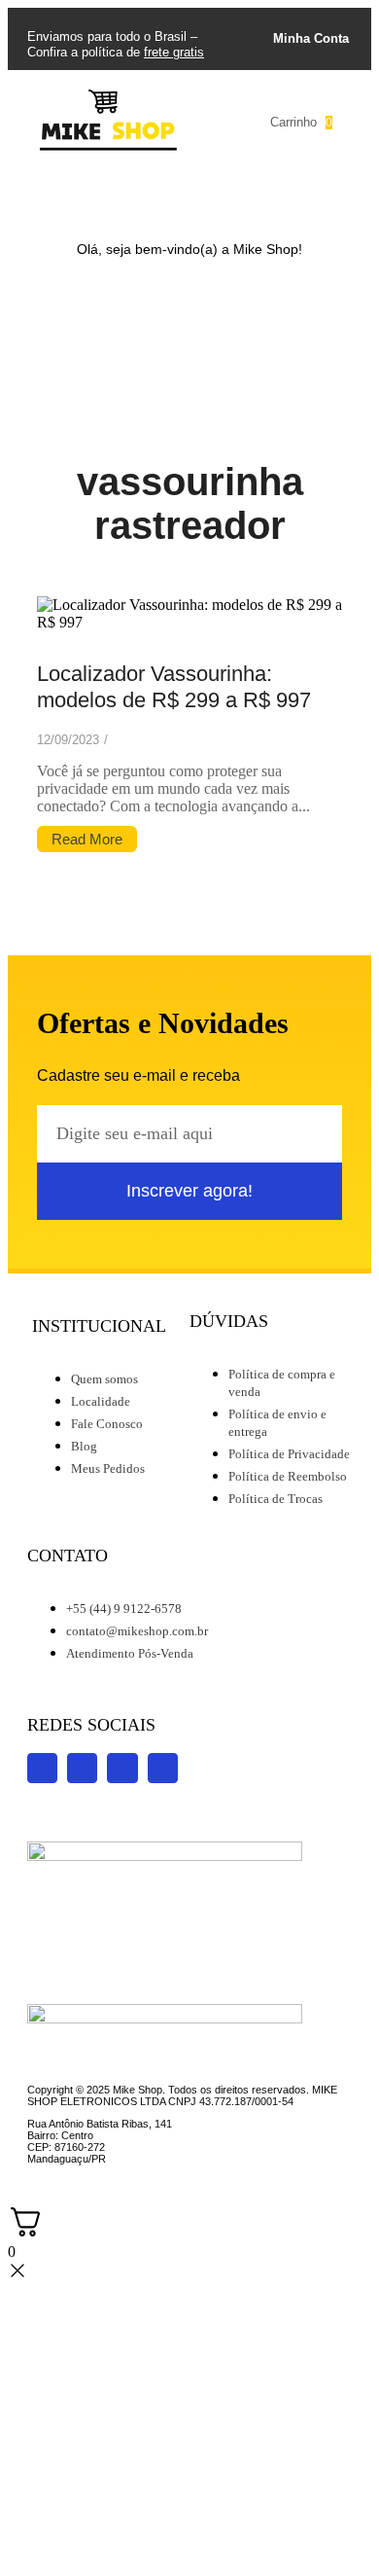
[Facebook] (168, 197)
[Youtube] (125, 197)
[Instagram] (83, 197)
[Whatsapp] (254, 197)
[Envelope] (296, 197)
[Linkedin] (211, 197)
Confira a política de (116, 52)
